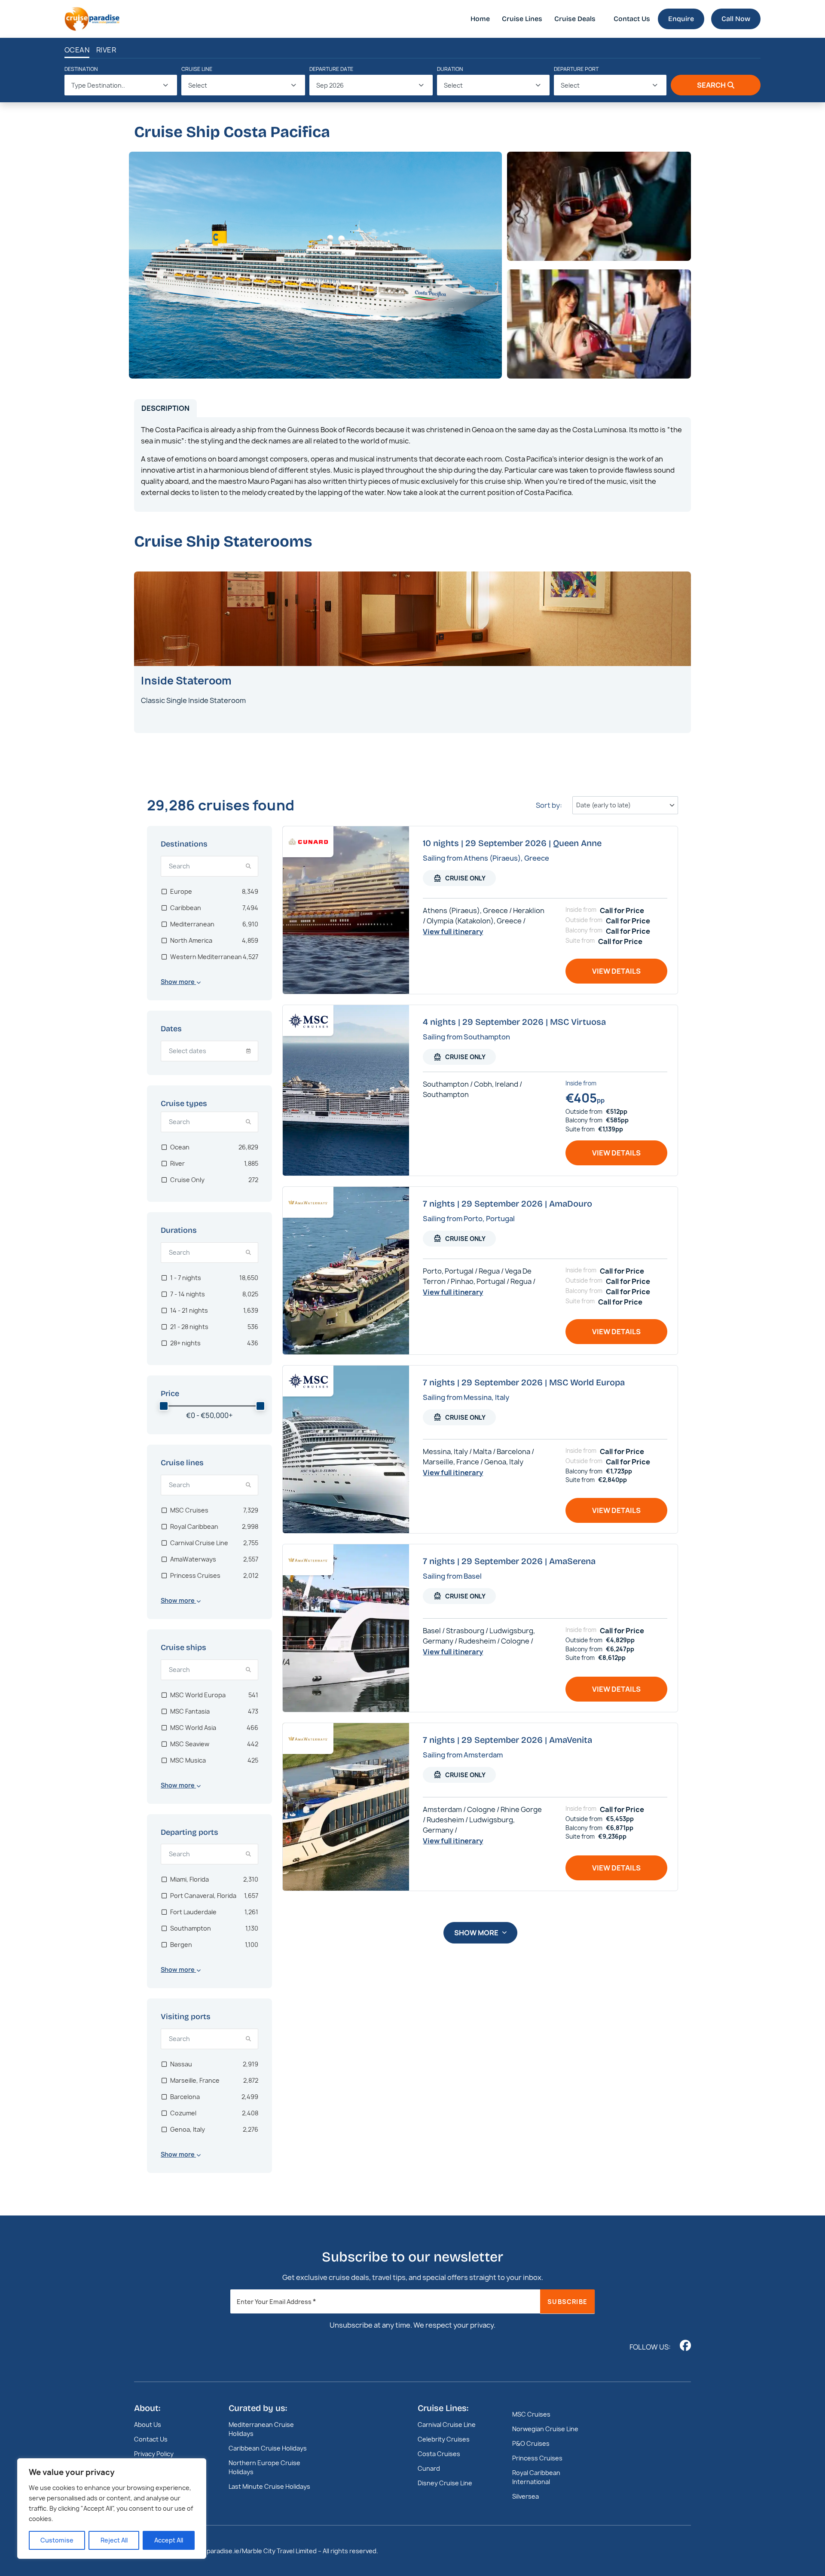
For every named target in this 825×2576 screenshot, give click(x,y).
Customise (57, 2540)
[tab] (165, 408)
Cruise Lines (522, 19)
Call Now (736, 19)
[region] (112, 2509)
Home (480, 19)
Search (711, 85)
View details (616, 971)
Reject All (114, 2540)
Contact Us (632, 19)
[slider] (164, 1406)
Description (165, 408)
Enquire (681, 19)
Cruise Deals (575, 19)
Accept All (169, 2540)
